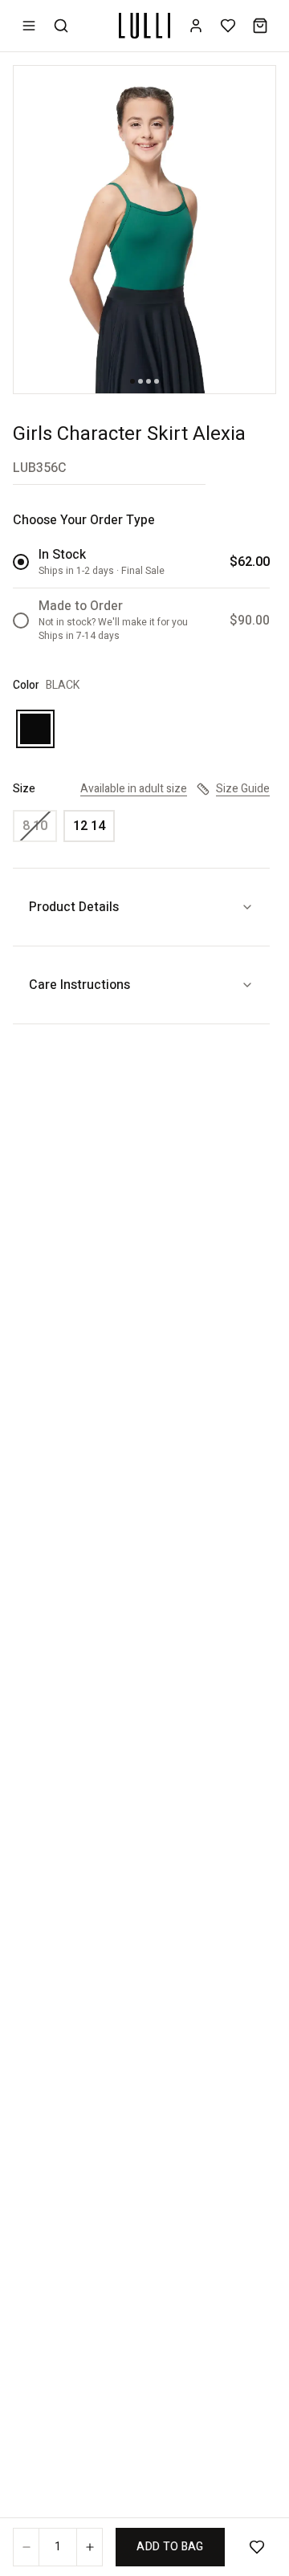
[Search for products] (61, 26)
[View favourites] (228, 26)
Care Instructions (79, 985)
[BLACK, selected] (35, 729)
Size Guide (243, 789)
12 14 (89, 826)
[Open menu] (29, 26)
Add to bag (170, 2547)
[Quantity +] (89, 2547)
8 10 (35, 826)
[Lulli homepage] (144, 26)
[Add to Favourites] (257, 2547)
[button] (144, 230)
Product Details (74, 907)
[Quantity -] (26, 2547)
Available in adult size (134, 789)
